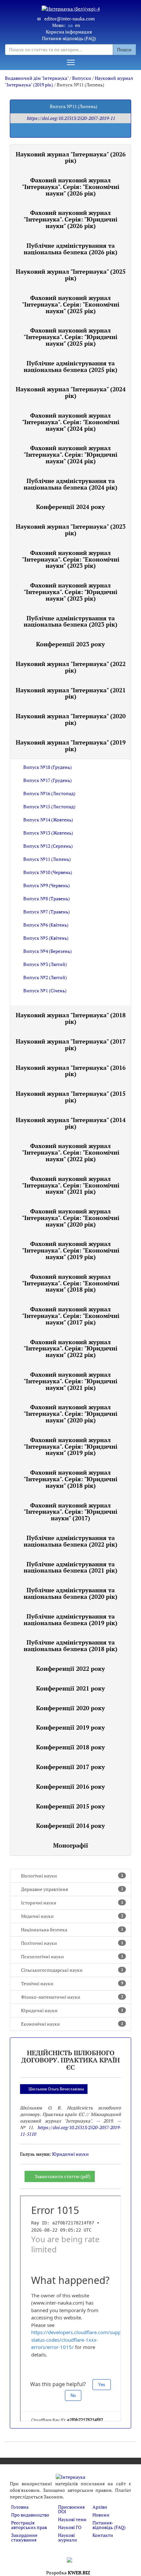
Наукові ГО (70, 2527)
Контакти (103, 2535)
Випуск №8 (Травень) (47, 898)
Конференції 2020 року (70, 1708)
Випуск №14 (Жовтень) (48, 820)
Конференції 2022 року (70, 1668)
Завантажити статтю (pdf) (63, 2176)
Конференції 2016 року (70, 1786)
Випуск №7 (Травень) (47, 912)
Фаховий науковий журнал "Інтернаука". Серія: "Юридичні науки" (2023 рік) (70, 592)
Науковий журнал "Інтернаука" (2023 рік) (71, 530)
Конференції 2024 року (70, 507)
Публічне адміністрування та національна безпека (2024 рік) (70, 484)
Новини (101, 2515)
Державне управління (72, 1889)
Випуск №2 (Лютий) (45, 977)
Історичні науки (72, 1903)
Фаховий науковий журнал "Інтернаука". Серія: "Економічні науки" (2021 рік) (71, 1185)
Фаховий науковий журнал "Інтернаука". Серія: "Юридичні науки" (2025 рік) (70, 337)
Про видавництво (30, 2515)
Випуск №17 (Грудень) (48, 780)
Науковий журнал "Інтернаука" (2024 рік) (71, 392)
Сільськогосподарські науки (72, 1970)
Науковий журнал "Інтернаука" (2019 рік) (71, 746)
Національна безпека (72, 1930)
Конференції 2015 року (70, 1806)
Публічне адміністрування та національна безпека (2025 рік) (70, 366)
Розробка (68, 2573)
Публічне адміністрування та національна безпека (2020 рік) (70, 1593)
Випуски (82, 78)
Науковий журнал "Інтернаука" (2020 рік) (71, 719)
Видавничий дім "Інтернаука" (37, 78)
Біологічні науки (72, 1876)
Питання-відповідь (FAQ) (69, 38)
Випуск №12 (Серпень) (48, 846)
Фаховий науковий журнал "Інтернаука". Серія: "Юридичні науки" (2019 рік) (70, 1446)
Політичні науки (72, 1943)
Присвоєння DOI (71, 2509)
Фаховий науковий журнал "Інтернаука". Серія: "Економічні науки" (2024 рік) (71, 422)
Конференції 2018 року (70, 1747)
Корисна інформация (69, 32)
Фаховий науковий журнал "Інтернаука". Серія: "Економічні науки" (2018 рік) (71, 1283)
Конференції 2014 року (70, 1826)
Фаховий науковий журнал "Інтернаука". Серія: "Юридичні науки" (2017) (70, 1512)
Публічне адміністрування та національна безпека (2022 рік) (70, 1541)
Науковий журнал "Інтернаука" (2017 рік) (71, 1045)
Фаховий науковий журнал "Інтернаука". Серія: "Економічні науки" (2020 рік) (71, 1218)
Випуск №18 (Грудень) (48, 767)
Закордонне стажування (24, 2537)
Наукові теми (72, 2519)
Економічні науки (72, 2024)
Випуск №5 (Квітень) (46, 938)
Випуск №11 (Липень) (47, 859)
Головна (20, 2507)
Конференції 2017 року (70, 1767)
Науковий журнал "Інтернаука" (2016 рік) (71, 1071)
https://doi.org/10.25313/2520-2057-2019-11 (71, 118)
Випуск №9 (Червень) (47, 885)
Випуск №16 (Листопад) (49, 793)
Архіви (100, 2507)
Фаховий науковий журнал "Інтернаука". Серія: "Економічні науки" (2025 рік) (71, 304)
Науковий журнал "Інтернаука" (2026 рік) (71, 157)
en (78, 25)
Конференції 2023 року (70, 644)
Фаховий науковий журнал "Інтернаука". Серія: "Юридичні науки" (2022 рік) (70, 1348)
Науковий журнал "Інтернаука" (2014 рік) (71, 1123)
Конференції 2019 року (70, 1727)
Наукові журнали (68, 2537)
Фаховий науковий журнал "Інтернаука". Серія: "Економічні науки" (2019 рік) (71, 1250)
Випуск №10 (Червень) (48, 872)
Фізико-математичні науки (72, 1997)
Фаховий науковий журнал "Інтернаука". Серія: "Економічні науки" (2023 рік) (71, 559)
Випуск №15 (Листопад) (49, 806)
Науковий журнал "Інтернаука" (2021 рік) (71, 693)
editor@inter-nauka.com (70, 19)
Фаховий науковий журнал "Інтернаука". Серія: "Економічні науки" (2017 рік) (71, 1316)
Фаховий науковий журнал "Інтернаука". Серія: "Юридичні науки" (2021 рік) (70, 1381)
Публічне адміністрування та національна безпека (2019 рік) (70, 1620)
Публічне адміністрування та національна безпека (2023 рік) (70, 621)
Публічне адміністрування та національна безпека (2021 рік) (70, 1567)
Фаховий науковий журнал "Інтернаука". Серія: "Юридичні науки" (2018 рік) (70, 1479)
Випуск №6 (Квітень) (46, 925)
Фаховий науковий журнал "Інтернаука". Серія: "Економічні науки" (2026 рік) (71, 187)
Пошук (124, 49)
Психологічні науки (72, 1956)
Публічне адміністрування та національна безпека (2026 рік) (70, 249)
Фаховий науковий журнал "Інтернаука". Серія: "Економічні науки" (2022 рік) (71, 1152)
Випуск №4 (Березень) (48, 951)
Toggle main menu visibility (71, 62)
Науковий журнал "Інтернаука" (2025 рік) (71, 275)
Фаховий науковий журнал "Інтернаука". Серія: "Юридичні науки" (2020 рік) (70, 1414)
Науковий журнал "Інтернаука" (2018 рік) (71, 1018)
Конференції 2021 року (70, 1688)
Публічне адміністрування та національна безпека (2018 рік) (70, 1645)
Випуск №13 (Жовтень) (48, 833)
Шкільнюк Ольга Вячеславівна (56, 2089)
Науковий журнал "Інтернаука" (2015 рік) (71, 1097)
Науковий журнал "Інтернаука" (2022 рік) (71, 667)
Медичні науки (72, 1916)
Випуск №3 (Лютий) (45, 964)
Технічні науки (72, 1983)
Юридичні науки (72, 2010)
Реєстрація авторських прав (29, 2525)
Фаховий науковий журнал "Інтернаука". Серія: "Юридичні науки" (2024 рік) (70, 454)
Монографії (71, 1845)
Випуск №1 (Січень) (45, 990)
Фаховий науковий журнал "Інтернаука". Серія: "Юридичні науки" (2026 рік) (70, 219)
